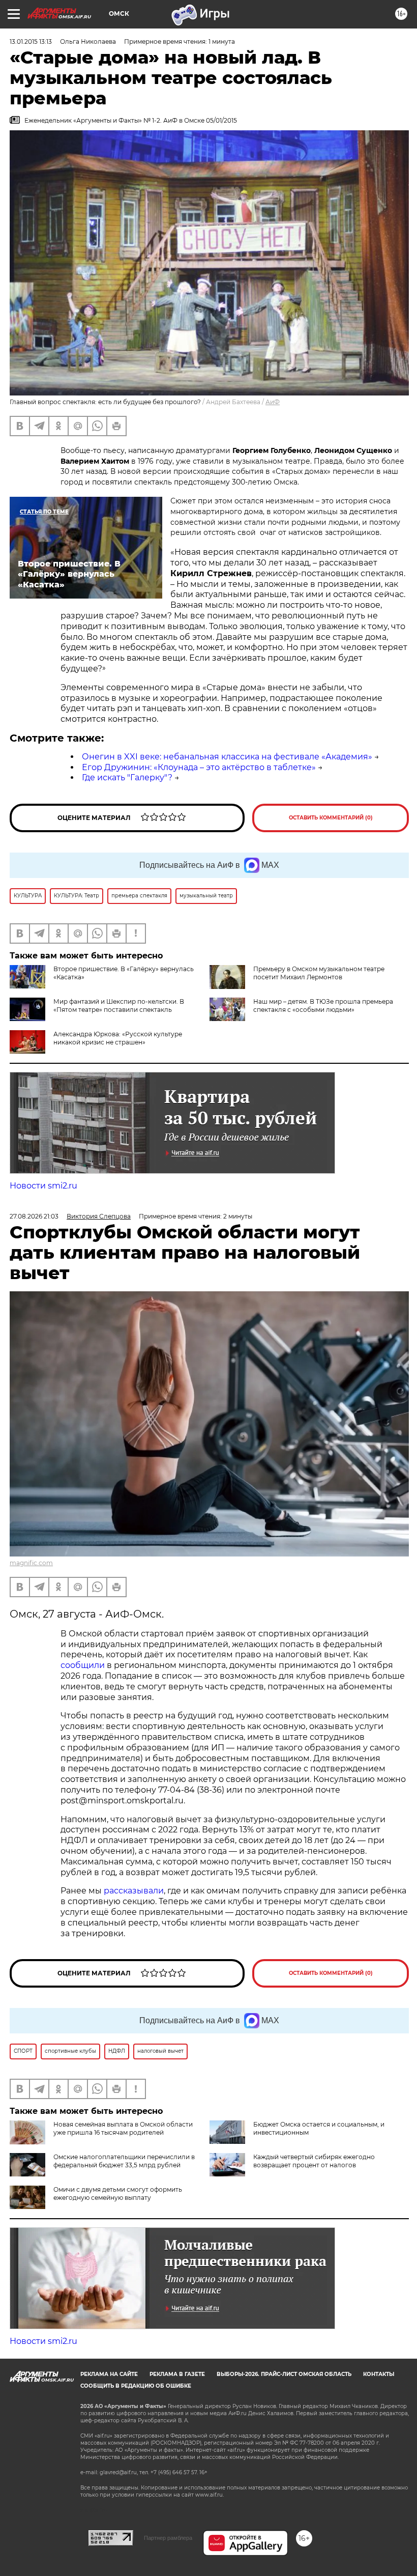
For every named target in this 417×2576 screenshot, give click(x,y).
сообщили (83, 1665)
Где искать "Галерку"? (127, 777)
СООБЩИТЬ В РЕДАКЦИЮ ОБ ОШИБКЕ (136, 2386)
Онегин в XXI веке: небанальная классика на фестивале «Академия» (227, 757)
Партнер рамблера (168, 2538)
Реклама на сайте (109, 2374)
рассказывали (134, 1891)
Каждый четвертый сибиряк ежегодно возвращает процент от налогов (314, 2161)
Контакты (379, 2374)
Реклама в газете (177, 2374)
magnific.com (31, 1563)
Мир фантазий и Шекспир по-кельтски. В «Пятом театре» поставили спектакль (119, 1006)
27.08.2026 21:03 (34, 1216)
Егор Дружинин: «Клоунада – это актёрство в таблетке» (199, 767)
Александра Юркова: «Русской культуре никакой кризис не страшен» (118, 1038)
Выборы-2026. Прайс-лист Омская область (284, 2374)
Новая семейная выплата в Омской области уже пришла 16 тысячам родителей (123, 2128)
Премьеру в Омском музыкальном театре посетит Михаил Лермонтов (319, 973)
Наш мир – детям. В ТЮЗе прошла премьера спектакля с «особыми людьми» (323, 1006)
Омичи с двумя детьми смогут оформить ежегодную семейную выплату (118, 2193)
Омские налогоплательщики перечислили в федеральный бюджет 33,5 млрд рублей (124, 2161)
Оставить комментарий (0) (331, 818)
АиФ (273, 402)
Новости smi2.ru (43, 1186)
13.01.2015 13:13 (31, 41)
